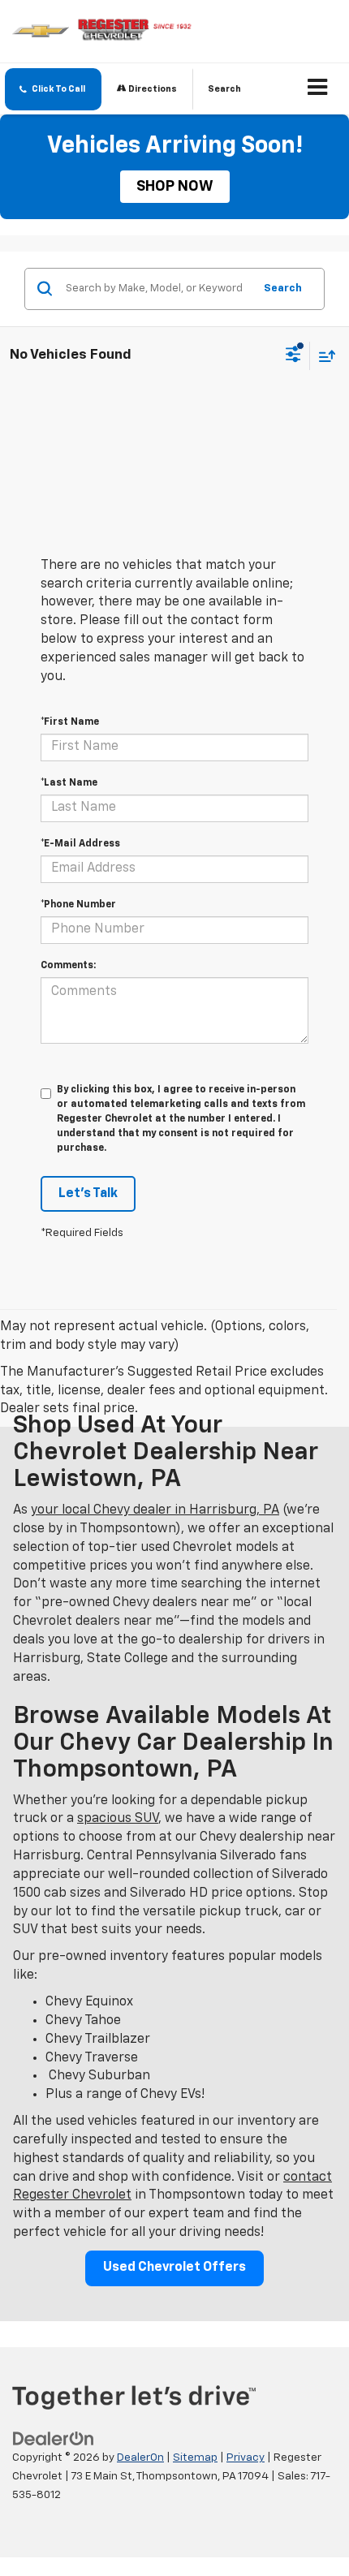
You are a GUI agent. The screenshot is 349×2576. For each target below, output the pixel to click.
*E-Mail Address (80, 844)
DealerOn (140, 2458)
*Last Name (69, 783)
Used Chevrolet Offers (174, 2268)
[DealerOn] (54, 2440)
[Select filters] (293, 356)
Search (283, 289)
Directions (152, 89)
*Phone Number (78, 905)
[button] (53, 89)
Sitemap (195, 2458)
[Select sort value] (323, 356)
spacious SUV (118, 1819)
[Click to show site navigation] (318, 89)
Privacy (246, 2458)
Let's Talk (88, 1194)
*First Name (70, 722)
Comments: (68, 966)
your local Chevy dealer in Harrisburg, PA (155, 1510)
